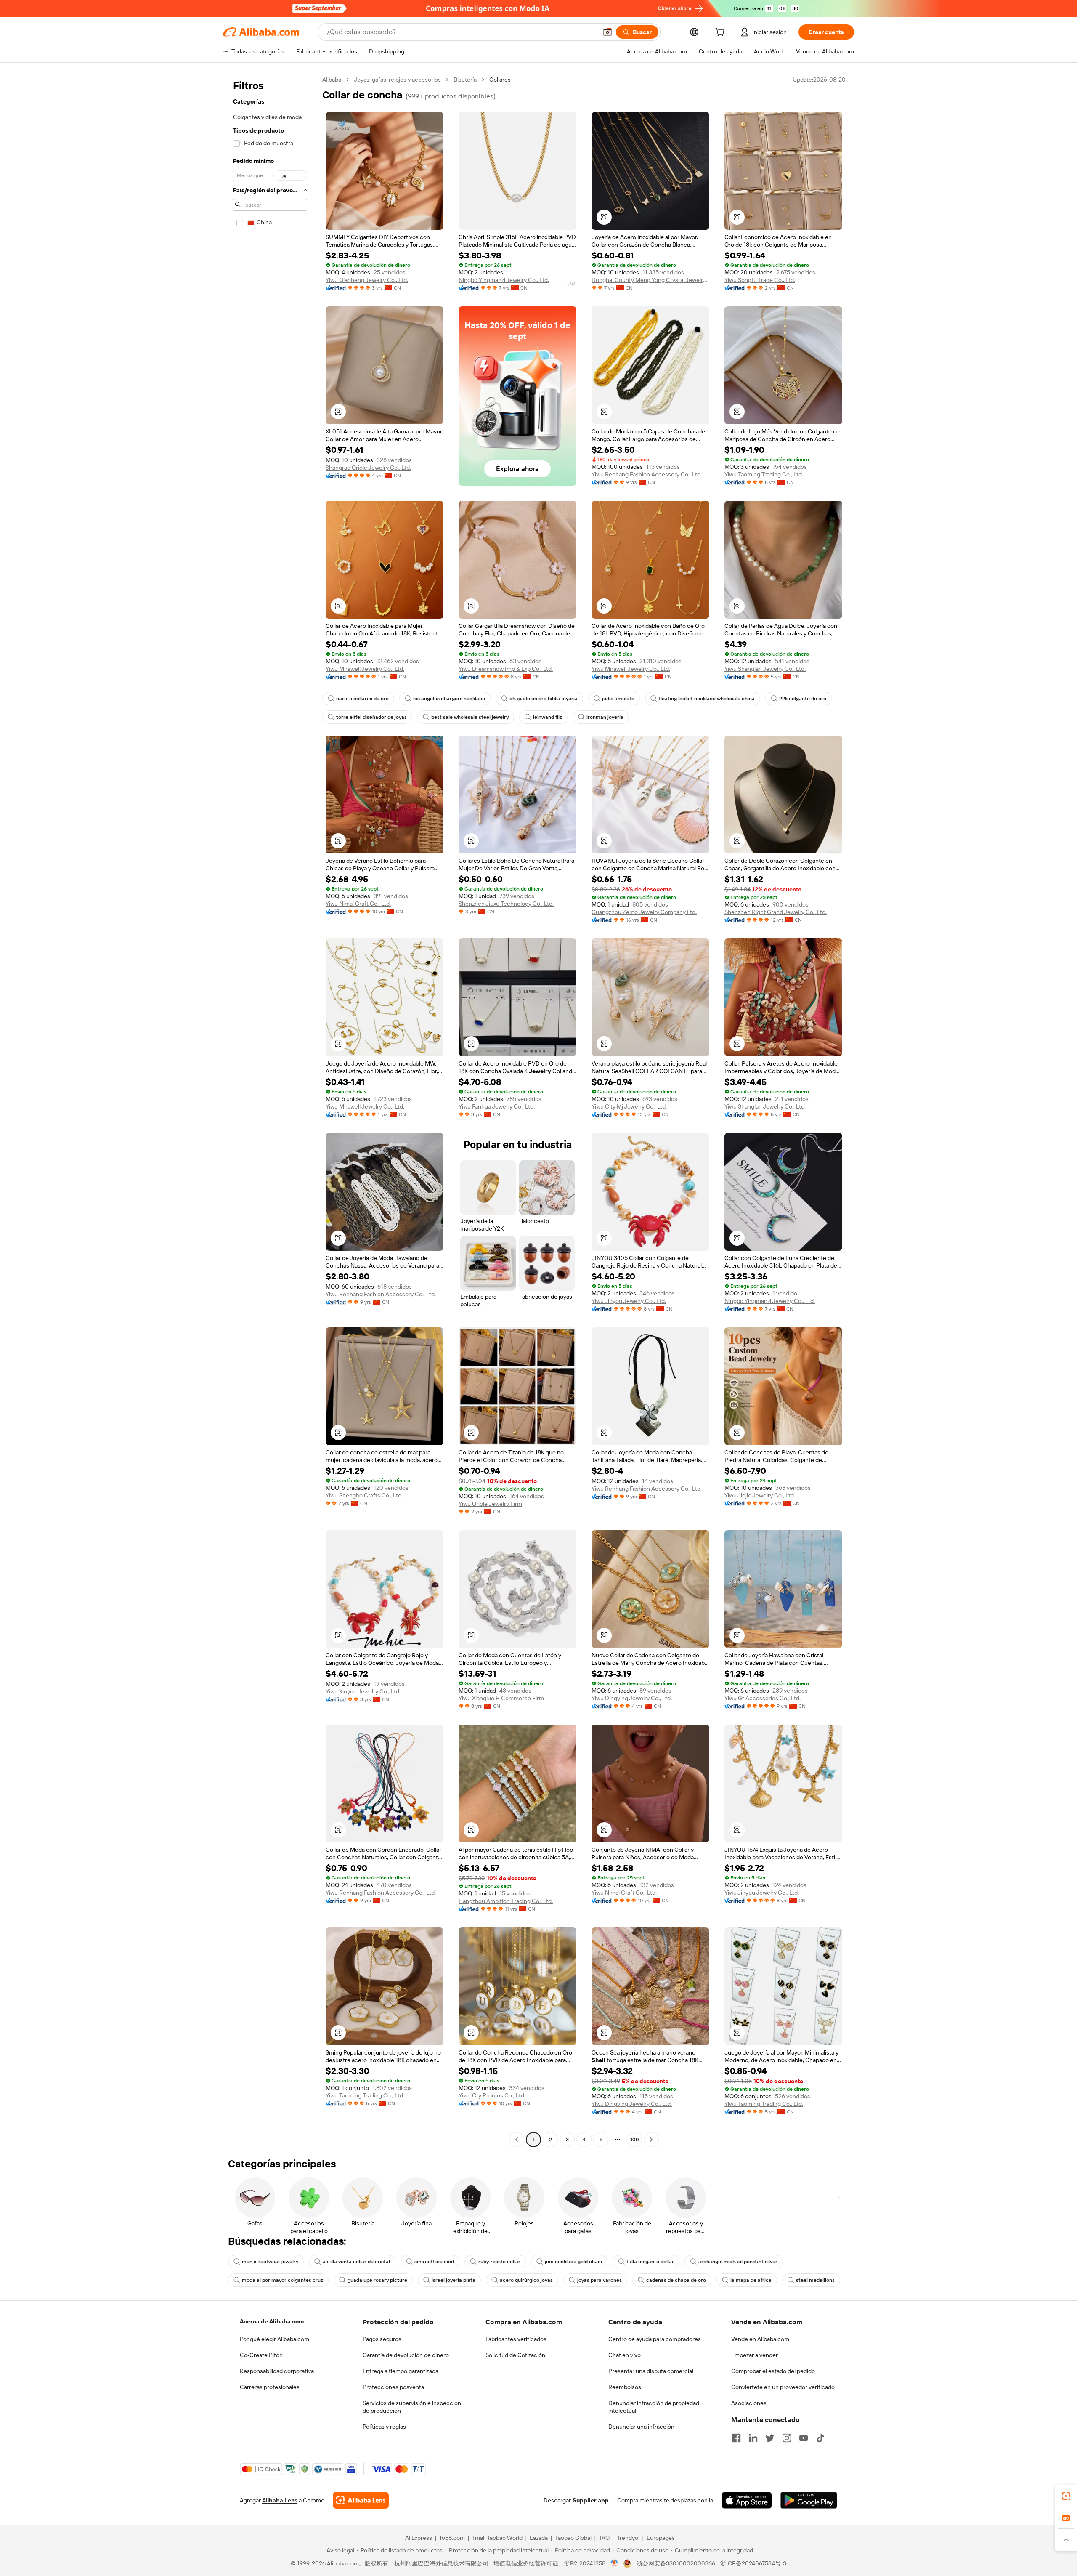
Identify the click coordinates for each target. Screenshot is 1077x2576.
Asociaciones (749, 2403)
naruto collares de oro (362, 699)
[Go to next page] (651, 2140)
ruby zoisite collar (499, 2262)
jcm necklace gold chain (573, 2262)
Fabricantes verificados (516, 2339)
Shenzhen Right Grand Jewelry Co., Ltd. (776, 912)
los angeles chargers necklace (449, 699)
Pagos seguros (382, 2339)
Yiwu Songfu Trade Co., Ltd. (760, 280)
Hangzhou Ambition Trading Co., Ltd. (506, 1901)
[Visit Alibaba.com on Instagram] (787, 2438)
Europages (661, 2538)
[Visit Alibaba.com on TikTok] (820, 2438)
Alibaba (332, 80)
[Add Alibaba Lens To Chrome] (361, 2500)
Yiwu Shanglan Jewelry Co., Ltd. (765, 669)
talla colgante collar (650, 2262)
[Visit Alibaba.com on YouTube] (804, 2438)
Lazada (539, 2538)
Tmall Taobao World (497, 2538)
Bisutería (465, 80)
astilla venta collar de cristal (356, 2262)
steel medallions (815, 2280)
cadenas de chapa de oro (676, 2280)
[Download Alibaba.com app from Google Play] (809, 2500)
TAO (604, 2538)
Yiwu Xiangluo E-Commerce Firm (501, 1698)
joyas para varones (600, 2280)
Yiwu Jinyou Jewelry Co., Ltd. (629, 1301)
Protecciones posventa (393, 2387)
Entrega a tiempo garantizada (401, 2371)
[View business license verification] (614, 2563)
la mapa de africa (751, 2280)
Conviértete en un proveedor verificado (783, 2387)
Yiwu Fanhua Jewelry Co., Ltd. (497, 1106)
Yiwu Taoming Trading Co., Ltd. (764, 474)
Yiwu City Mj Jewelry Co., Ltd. (629, 1106)
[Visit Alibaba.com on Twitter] (770, 2438)
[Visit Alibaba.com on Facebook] (736, 2438)
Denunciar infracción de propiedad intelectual (654, 2407)
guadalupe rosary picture (377, 2280)
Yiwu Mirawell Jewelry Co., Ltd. (365, 669)
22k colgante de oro (803, 699)
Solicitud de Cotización (515, 2355)
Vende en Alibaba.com (760, 2339)
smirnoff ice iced (434, 2262)
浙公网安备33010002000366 (676, 2563)
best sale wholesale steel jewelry (470, 717)
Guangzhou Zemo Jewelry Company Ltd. (644, 912)
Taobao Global (573, 2538)
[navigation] (270, 1111)
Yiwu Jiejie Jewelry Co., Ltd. (760, 1495)
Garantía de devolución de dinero (406, 2355)
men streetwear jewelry (270, 2262)
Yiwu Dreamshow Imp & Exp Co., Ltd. (506, 669)
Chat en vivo (625, 2355)
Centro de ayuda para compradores (655, 2339)
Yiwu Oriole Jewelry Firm (490, 1504)
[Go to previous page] (517, 2140)
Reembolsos (625, 2387)
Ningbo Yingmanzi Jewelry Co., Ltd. (504, 280)
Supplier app (591, 2500)
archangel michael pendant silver (738, 2262)
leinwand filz (548, 717)
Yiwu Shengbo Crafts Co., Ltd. (364, 1495)
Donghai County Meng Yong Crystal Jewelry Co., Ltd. (650, 280)
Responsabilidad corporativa (277, 2371)
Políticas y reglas (384, 2427)
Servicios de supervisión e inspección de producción (412, 2407)
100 (635, 2140)
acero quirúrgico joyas (526, 2280)
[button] (607, 32)
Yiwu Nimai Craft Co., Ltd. (358, 904)
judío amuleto (618, 699)
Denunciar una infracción (641, 2427)
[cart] (722, 33)
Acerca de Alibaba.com (272, 2321)
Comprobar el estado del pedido (773, 2371)
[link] (1066, 2496)
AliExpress (419, 2538)
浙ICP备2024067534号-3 (753, 2563)
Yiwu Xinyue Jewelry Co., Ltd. (363, 1691)
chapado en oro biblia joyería (544, 699)
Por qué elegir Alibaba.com (275, 2339)
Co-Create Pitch (261, 2355)
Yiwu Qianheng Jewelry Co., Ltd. (367, 280)
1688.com (452, 2538)
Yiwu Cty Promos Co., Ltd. (492, 2095)
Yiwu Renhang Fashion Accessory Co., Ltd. (647, 474)
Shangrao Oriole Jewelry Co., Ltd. (368, 468)
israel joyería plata (454, 2280)
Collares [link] (500, 80)
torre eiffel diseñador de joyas (371, 717)
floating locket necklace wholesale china (707, 699)
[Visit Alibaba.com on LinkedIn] (753, 2438)
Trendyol (628, 2538)
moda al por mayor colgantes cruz (283, 2280)
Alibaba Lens (280, 2500)
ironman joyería (605, 717)
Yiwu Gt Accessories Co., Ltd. (763, 1698)
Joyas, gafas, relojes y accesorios (397, 80)
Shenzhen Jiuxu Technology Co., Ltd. (506, 904)
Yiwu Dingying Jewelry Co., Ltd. (632, 1698)
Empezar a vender (755, 2355)
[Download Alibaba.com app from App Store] (747, 2500)
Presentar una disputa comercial (651, 2371)
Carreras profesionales (270, 2387)
